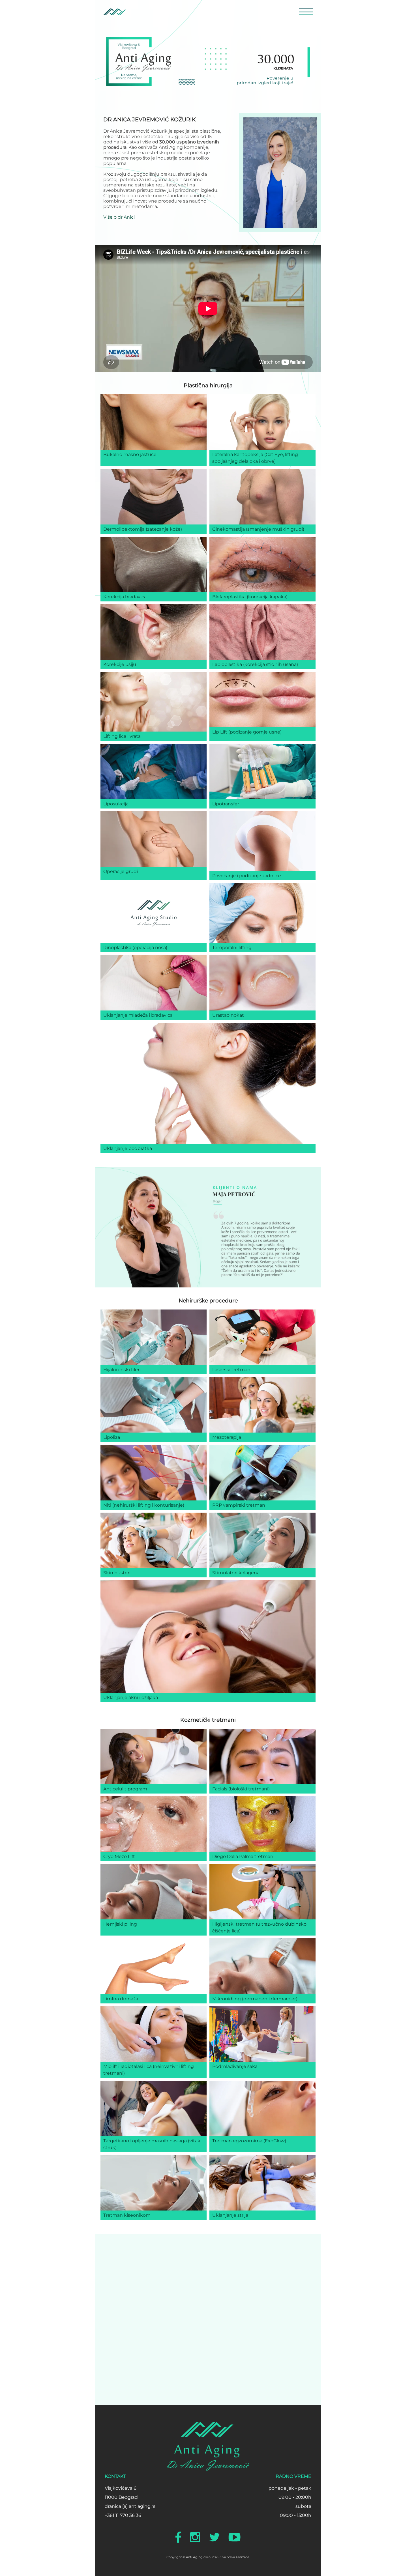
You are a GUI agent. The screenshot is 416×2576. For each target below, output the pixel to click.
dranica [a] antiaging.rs (130, 2506)
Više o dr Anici (119, 217)
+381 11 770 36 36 (123, 2515)
